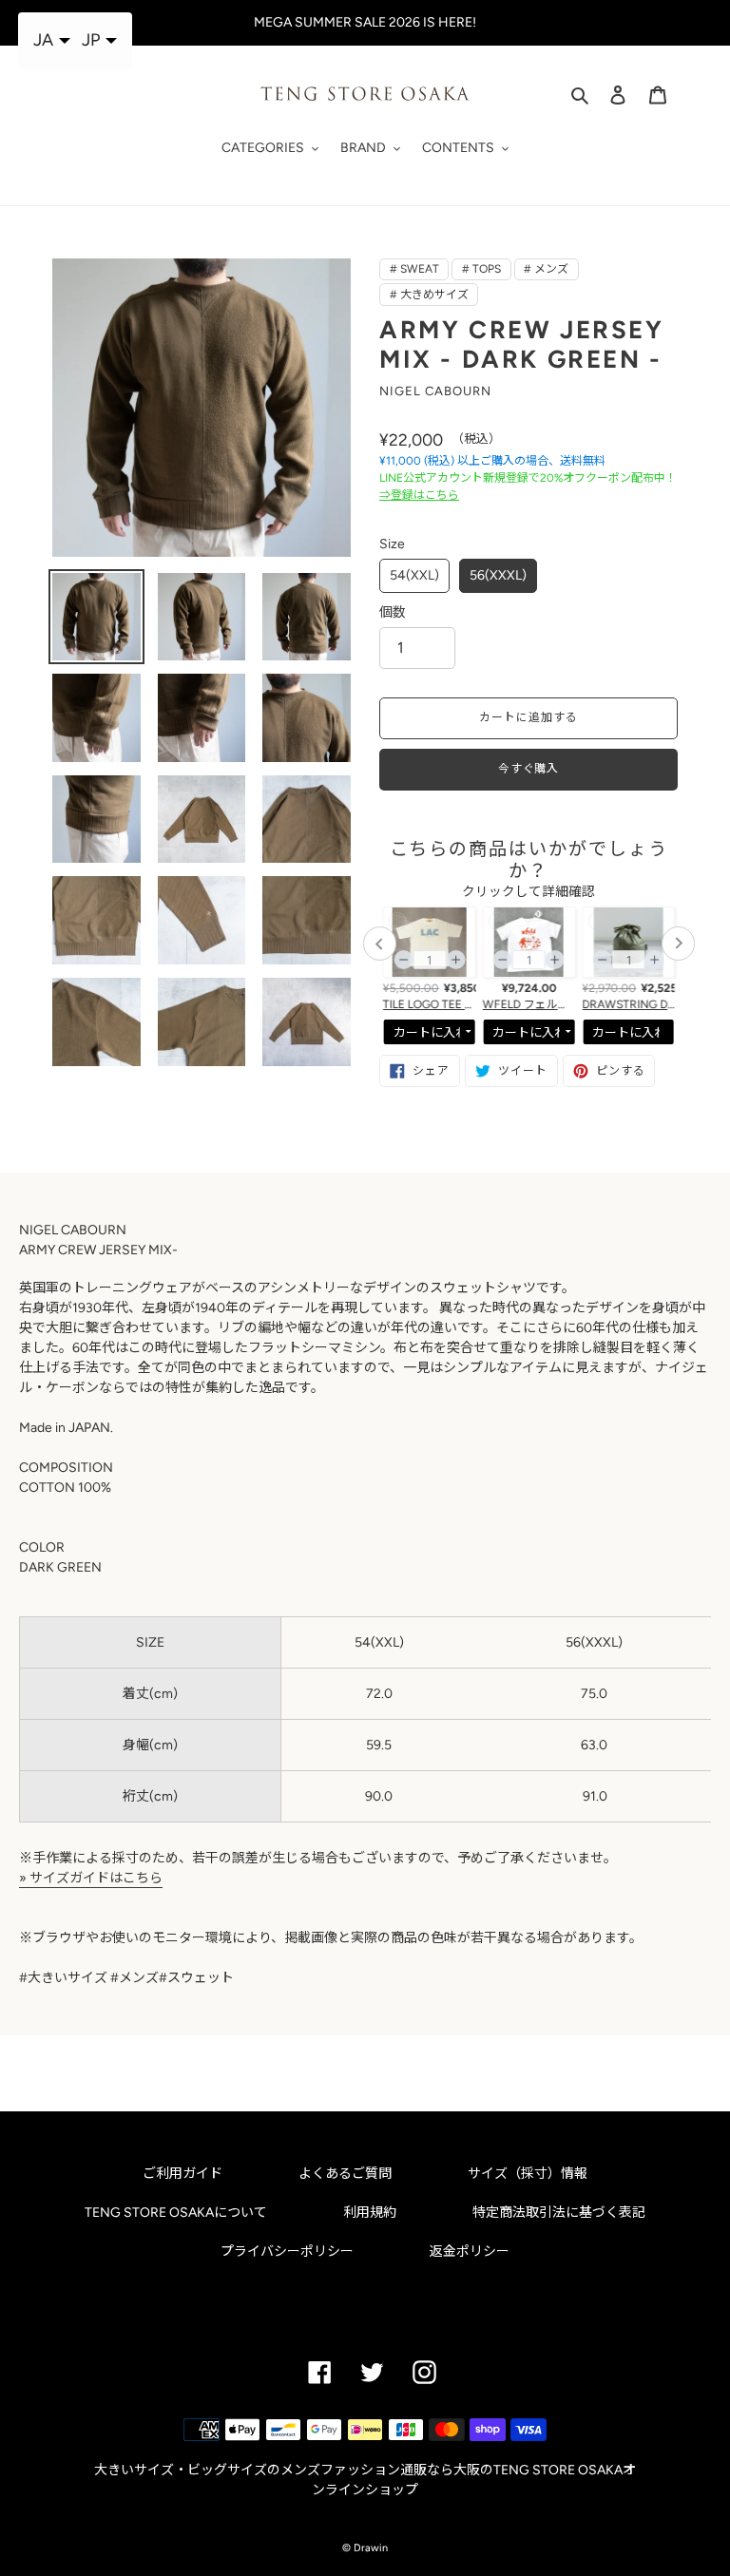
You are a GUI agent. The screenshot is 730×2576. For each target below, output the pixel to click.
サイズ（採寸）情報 (528, 2174)
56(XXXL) (498, 575)
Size (392, 544)
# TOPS (481, 269)
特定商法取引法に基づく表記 (559, 2213)
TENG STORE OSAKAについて (176, 2213)
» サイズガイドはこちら (91, 1878)
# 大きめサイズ (429, 295)
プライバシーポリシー (287, 2252)
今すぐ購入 (529, 769)
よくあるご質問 (345, 2174)
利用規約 (370, 2213)
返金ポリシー (470, 2252)
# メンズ (546, 269)
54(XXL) (414, 575)
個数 (393, 612)
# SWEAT (414, 269)
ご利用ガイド (182, 2174)
